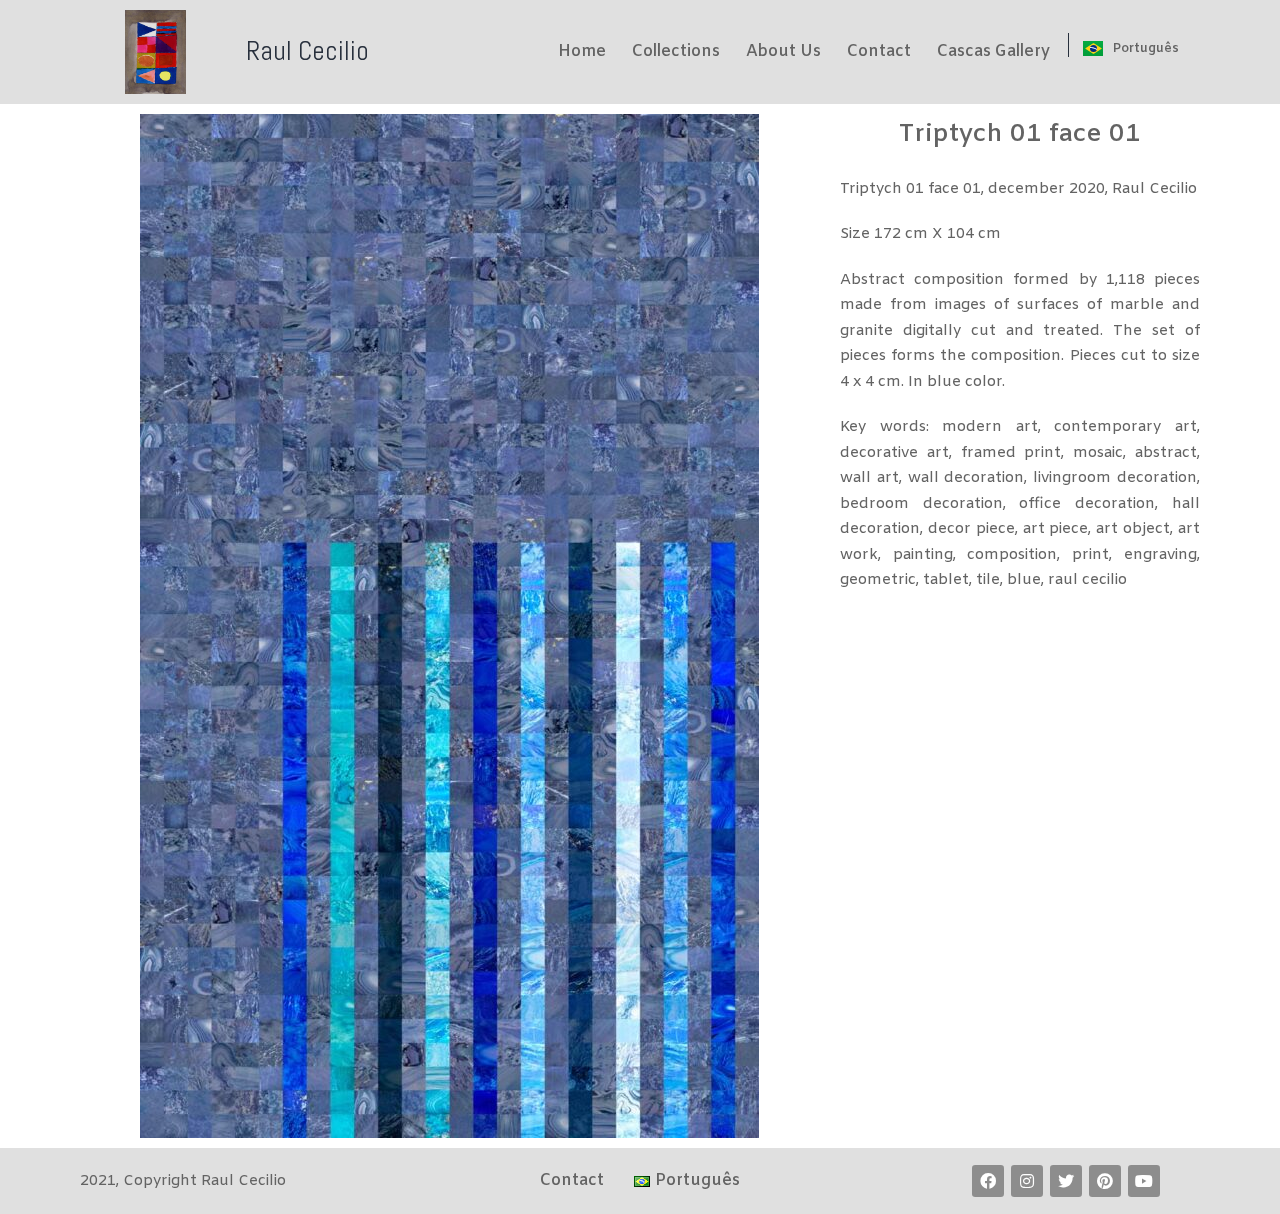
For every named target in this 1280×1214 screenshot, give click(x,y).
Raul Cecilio (307, 51)
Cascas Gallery (993, 52)
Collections (676, 52)
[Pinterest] (1105, 1181)
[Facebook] (988, 1181)
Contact (879, 52)
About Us (783, 52)
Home (582, 52)
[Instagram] (1027, 1181)
